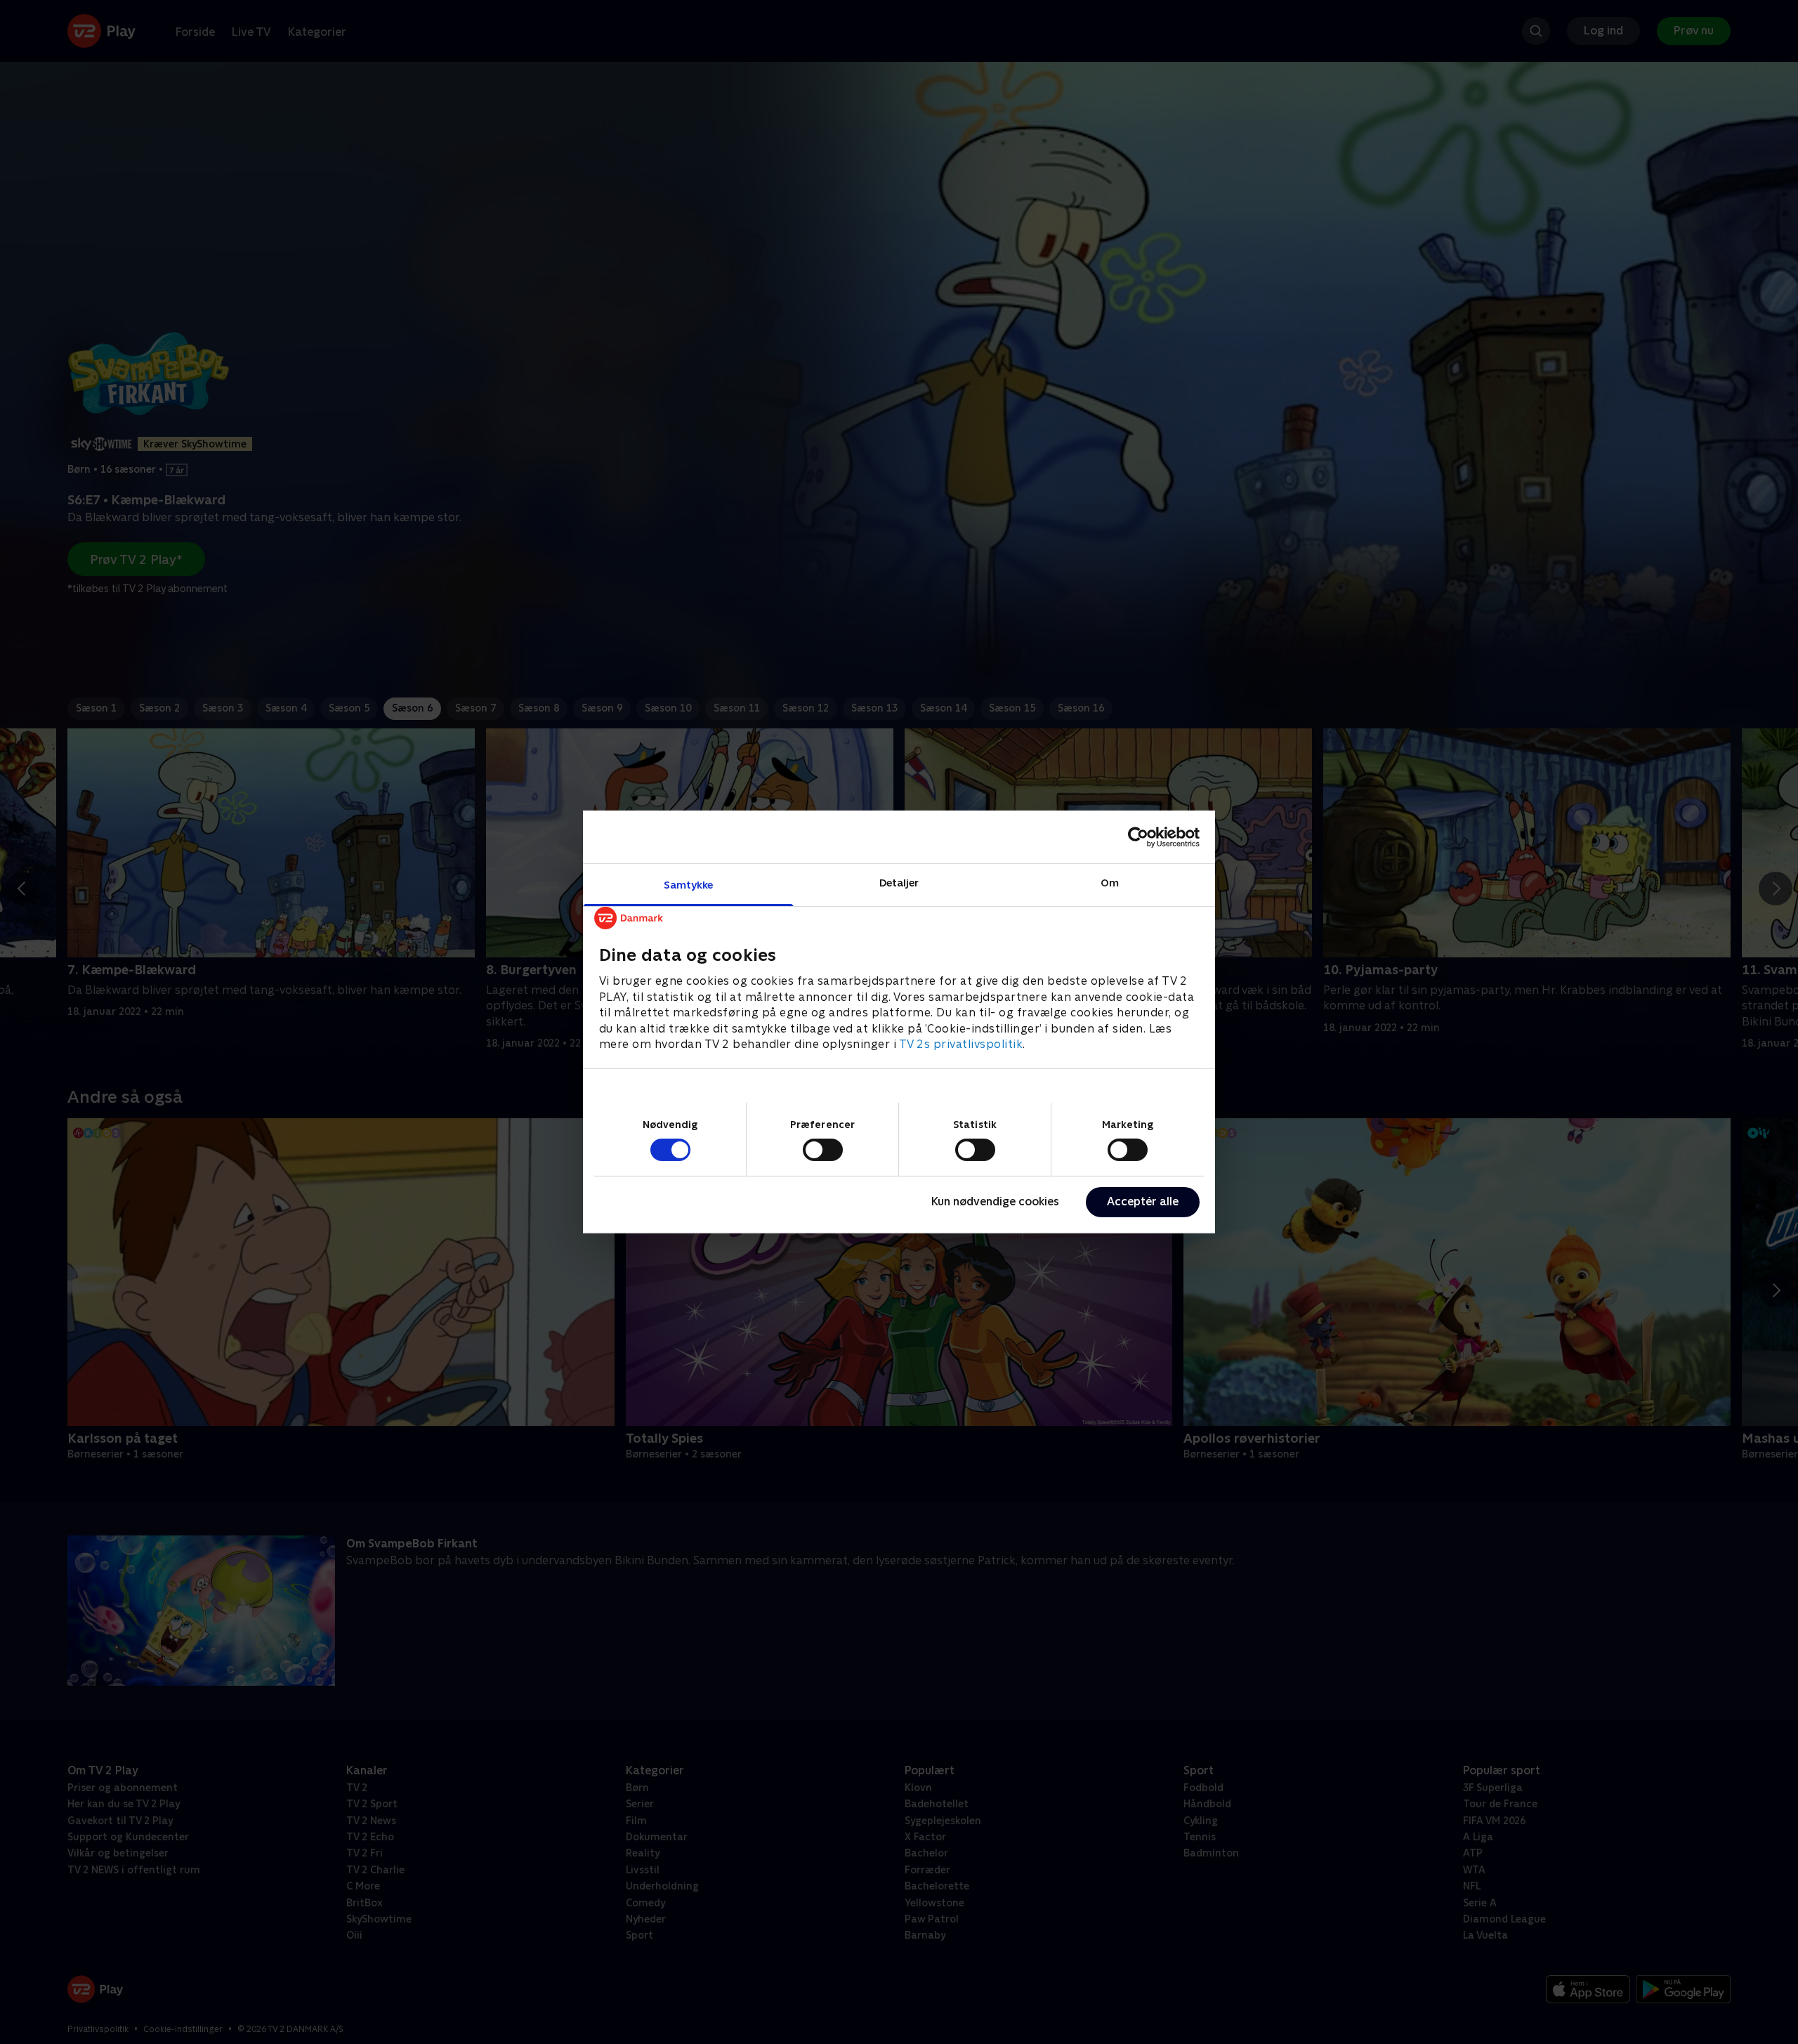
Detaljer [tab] (899, 883)
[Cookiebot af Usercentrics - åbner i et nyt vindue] (1138, 837)
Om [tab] (1110, 883)
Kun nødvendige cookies (995, 1201)
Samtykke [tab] (689, 885)
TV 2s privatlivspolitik (961, 1044)
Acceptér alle (1143, 1201)
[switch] (823, 1150)
